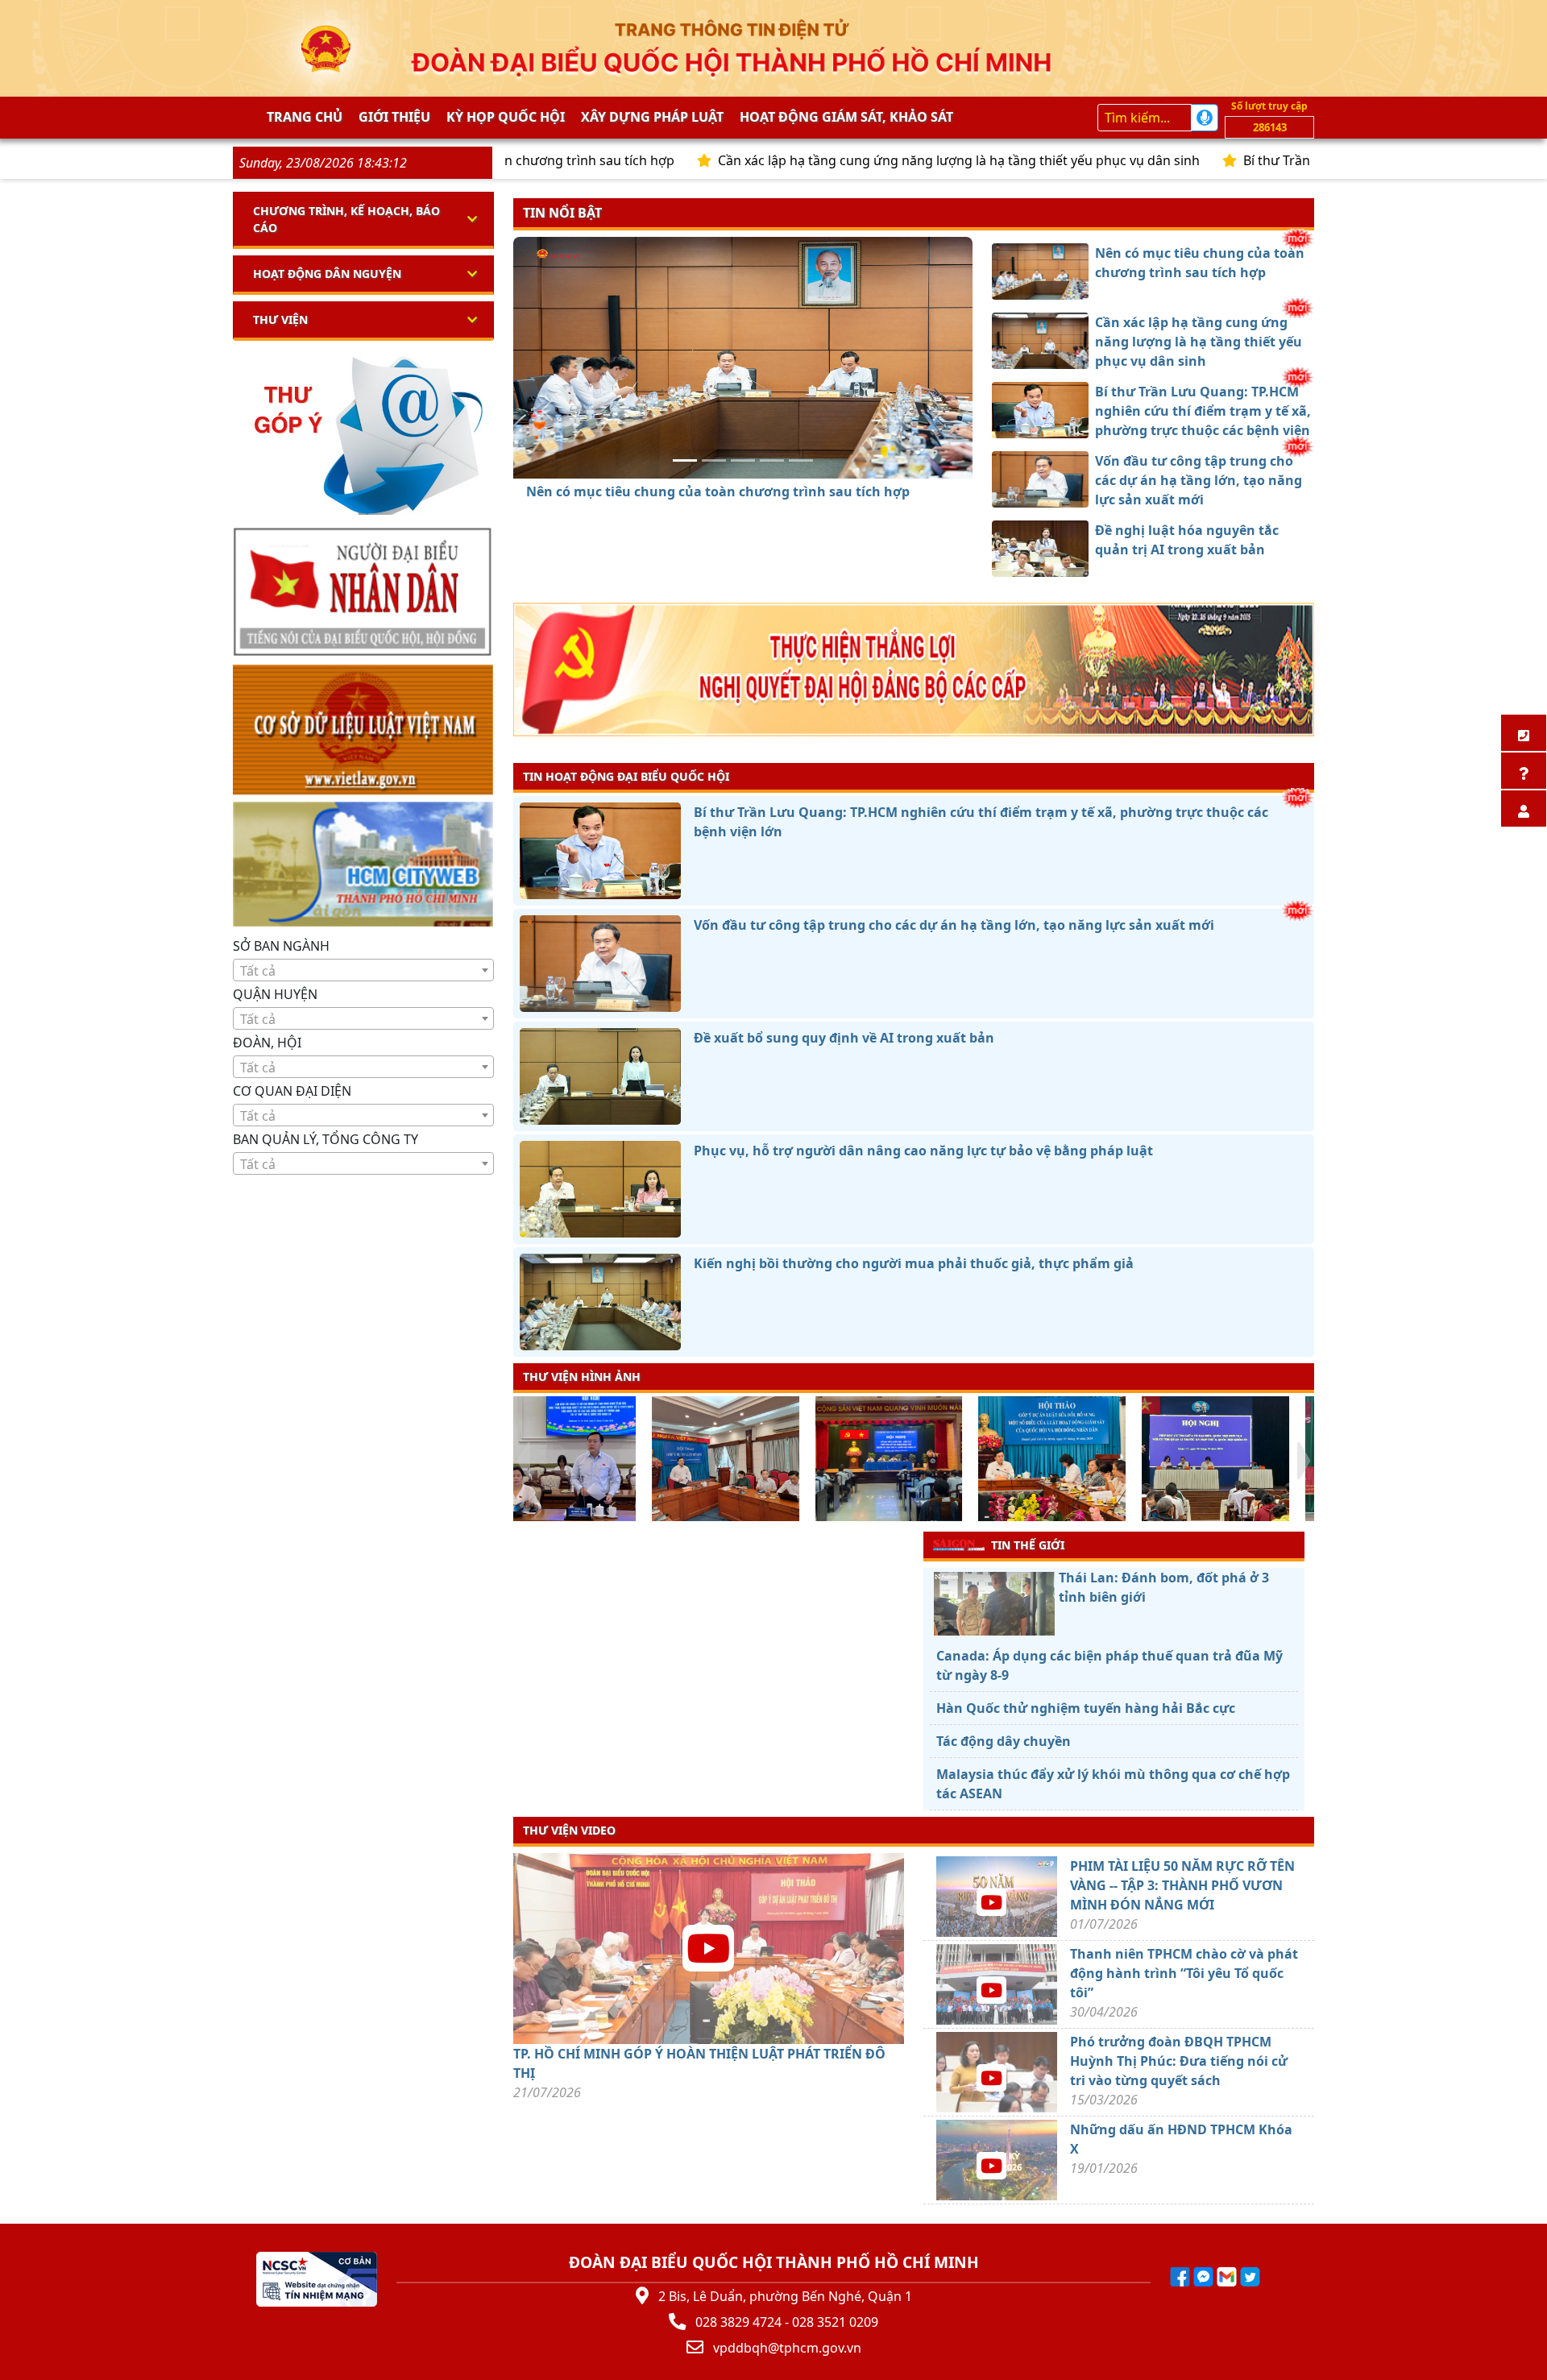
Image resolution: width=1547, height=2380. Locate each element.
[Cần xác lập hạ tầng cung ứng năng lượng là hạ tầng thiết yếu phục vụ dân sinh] (714, 460)
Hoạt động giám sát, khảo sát (846, 117)
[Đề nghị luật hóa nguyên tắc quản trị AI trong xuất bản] (801, 460)
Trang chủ (305, 117)
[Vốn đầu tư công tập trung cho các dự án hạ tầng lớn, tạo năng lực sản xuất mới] (772, 460)
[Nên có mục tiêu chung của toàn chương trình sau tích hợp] (685, 460)
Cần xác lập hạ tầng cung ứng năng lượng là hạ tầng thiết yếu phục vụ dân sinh (848, 160)
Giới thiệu (394, 117)
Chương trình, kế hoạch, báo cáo (346, 219)
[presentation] (523, 1461)
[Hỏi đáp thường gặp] (1524, 771)
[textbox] (363, 971)
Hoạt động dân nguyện (327, 274)
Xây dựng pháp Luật (652, 117)
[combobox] (363, 970)
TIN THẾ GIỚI (1028, 1545)
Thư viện (280, 319)
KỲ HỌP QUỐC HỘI (506, 117)
